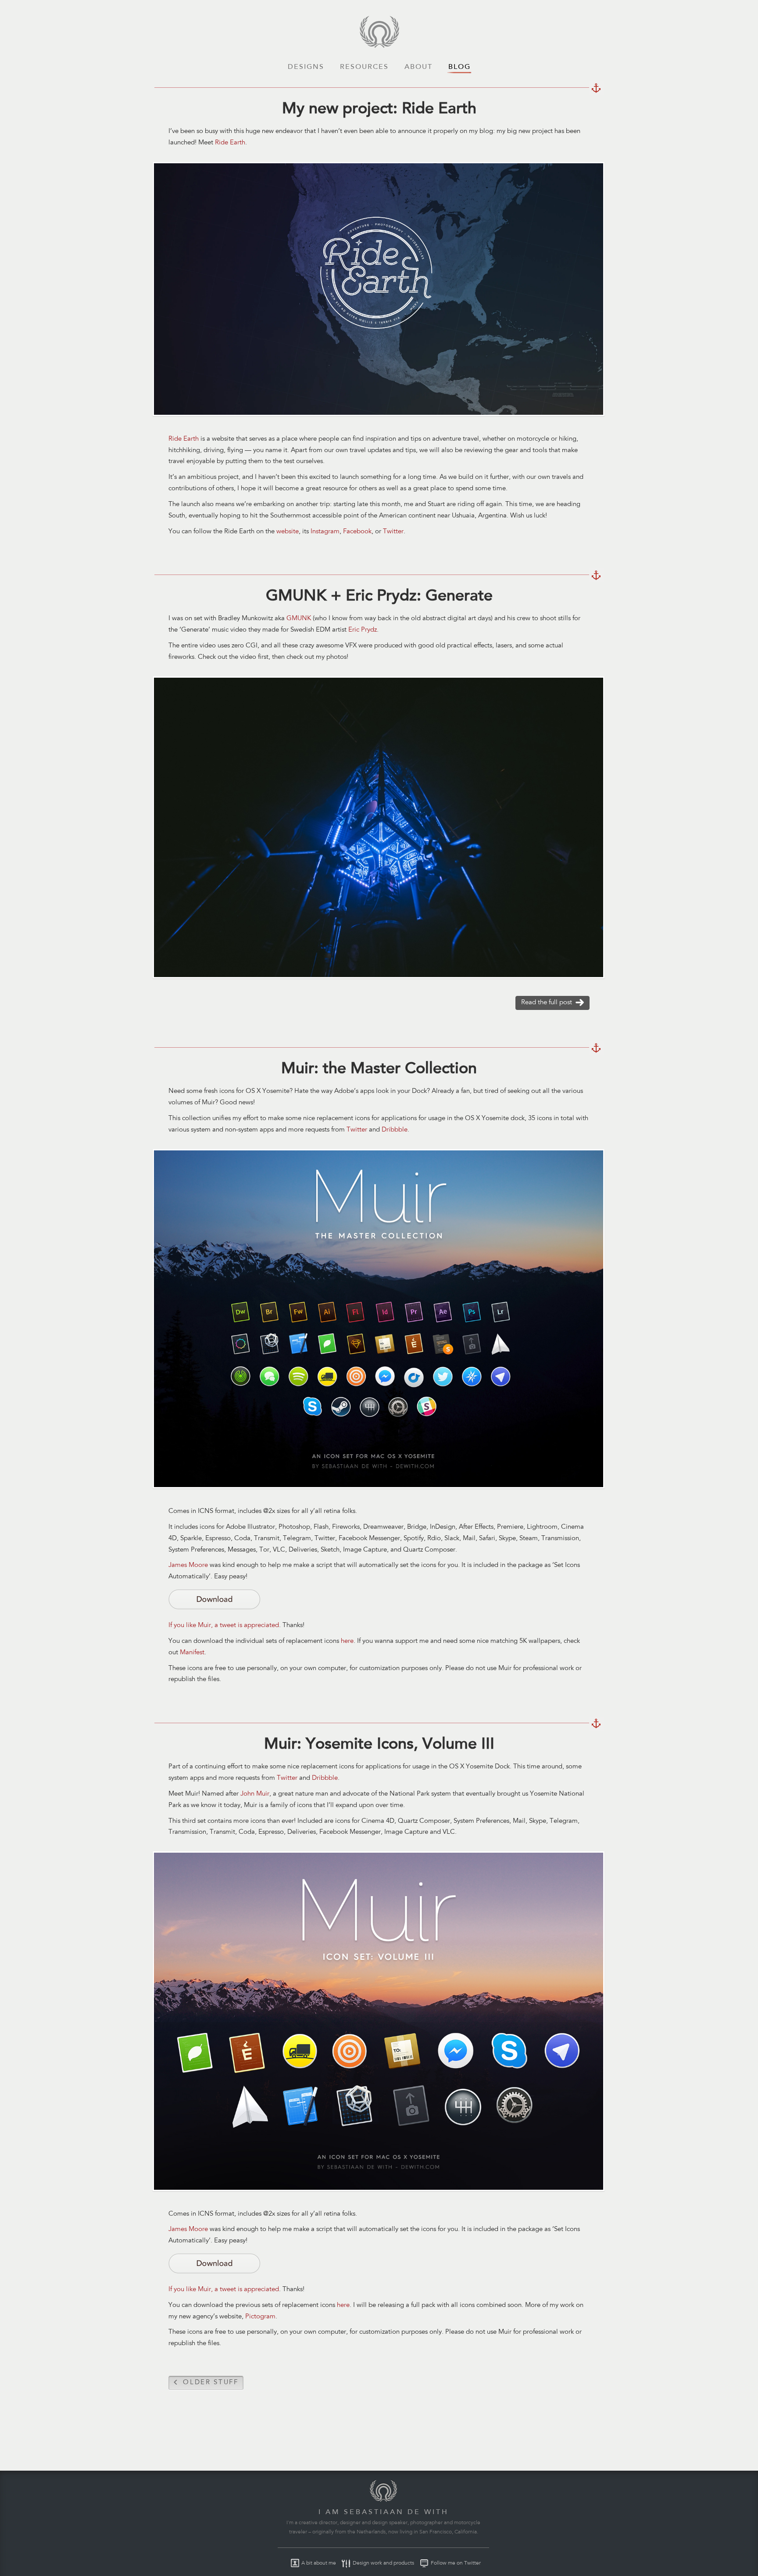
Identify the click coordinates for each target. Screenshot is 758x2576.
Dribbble (395, 1130)
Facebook (357, 532)
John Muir (255, 1794)
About (418, 67)
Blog (459, 67)
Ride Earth (230, 143)
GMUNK (299, 619)
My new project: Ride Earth (596, 88)
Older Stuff (204, 2384)
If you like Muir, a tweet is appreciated (224, 1626)
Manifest (192, 1653)
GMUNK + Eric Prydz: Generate (596, 575)
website (288, 532)
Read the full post (545, 1004)
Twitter (393, 532)
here (347, 1641)
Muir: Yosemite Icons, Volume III (596, 1724)
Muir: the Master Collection (596, 1048)
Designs (306, 67)
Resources (364, 67)
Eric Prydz (363, 630)
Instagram (325, 532)
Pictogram (260, 2317)
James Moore (188, 1565)
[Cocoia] (379, 46)
